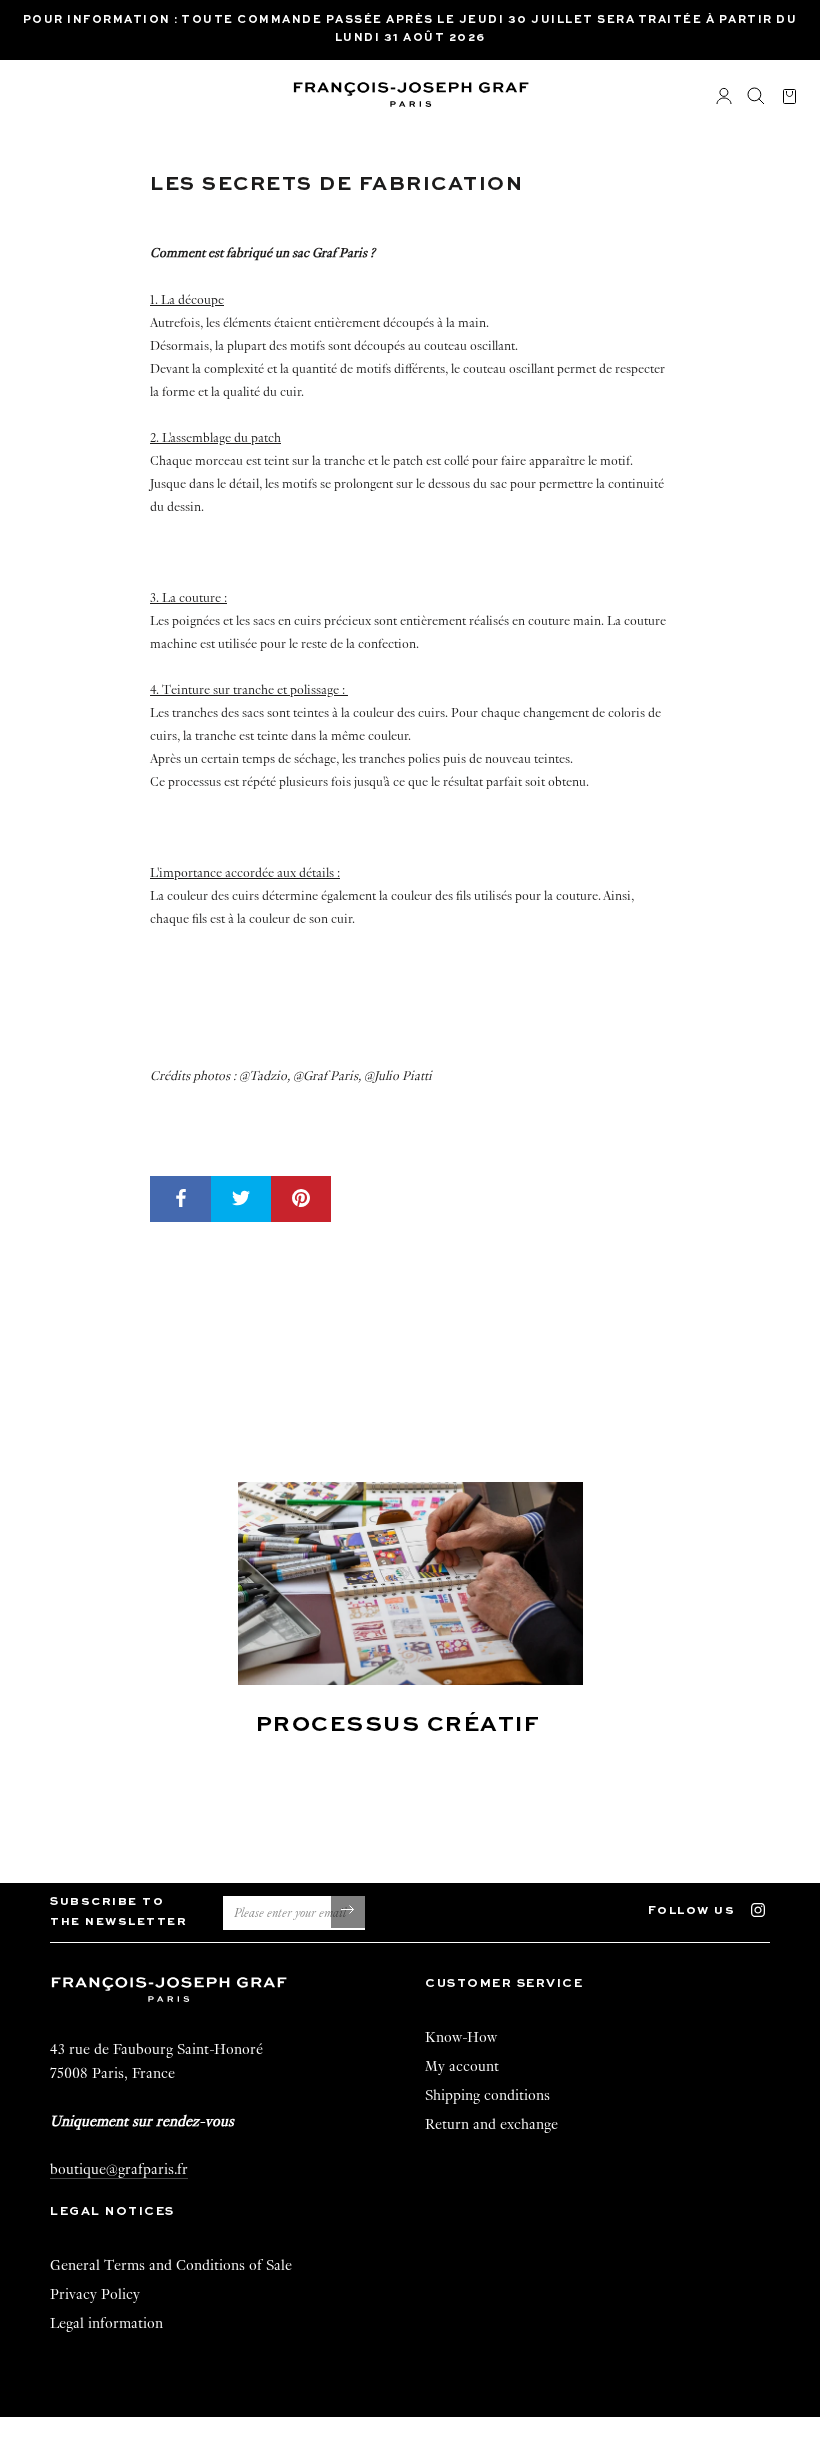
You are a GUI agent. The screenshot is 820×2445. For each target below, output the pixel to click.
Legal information (106, 2323)
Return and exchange (491, 2124)
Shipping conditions (487, 2095)
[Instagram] (767, 1908)
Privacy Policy (95, 2294)
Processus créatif (398, 1725)
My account (462, 2066)
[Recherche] (756, 97)
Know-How (461, 2037)
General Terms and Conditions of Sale (171, 2265)
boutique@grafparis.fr (119, 2169)
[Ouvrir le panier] (789, 97)
